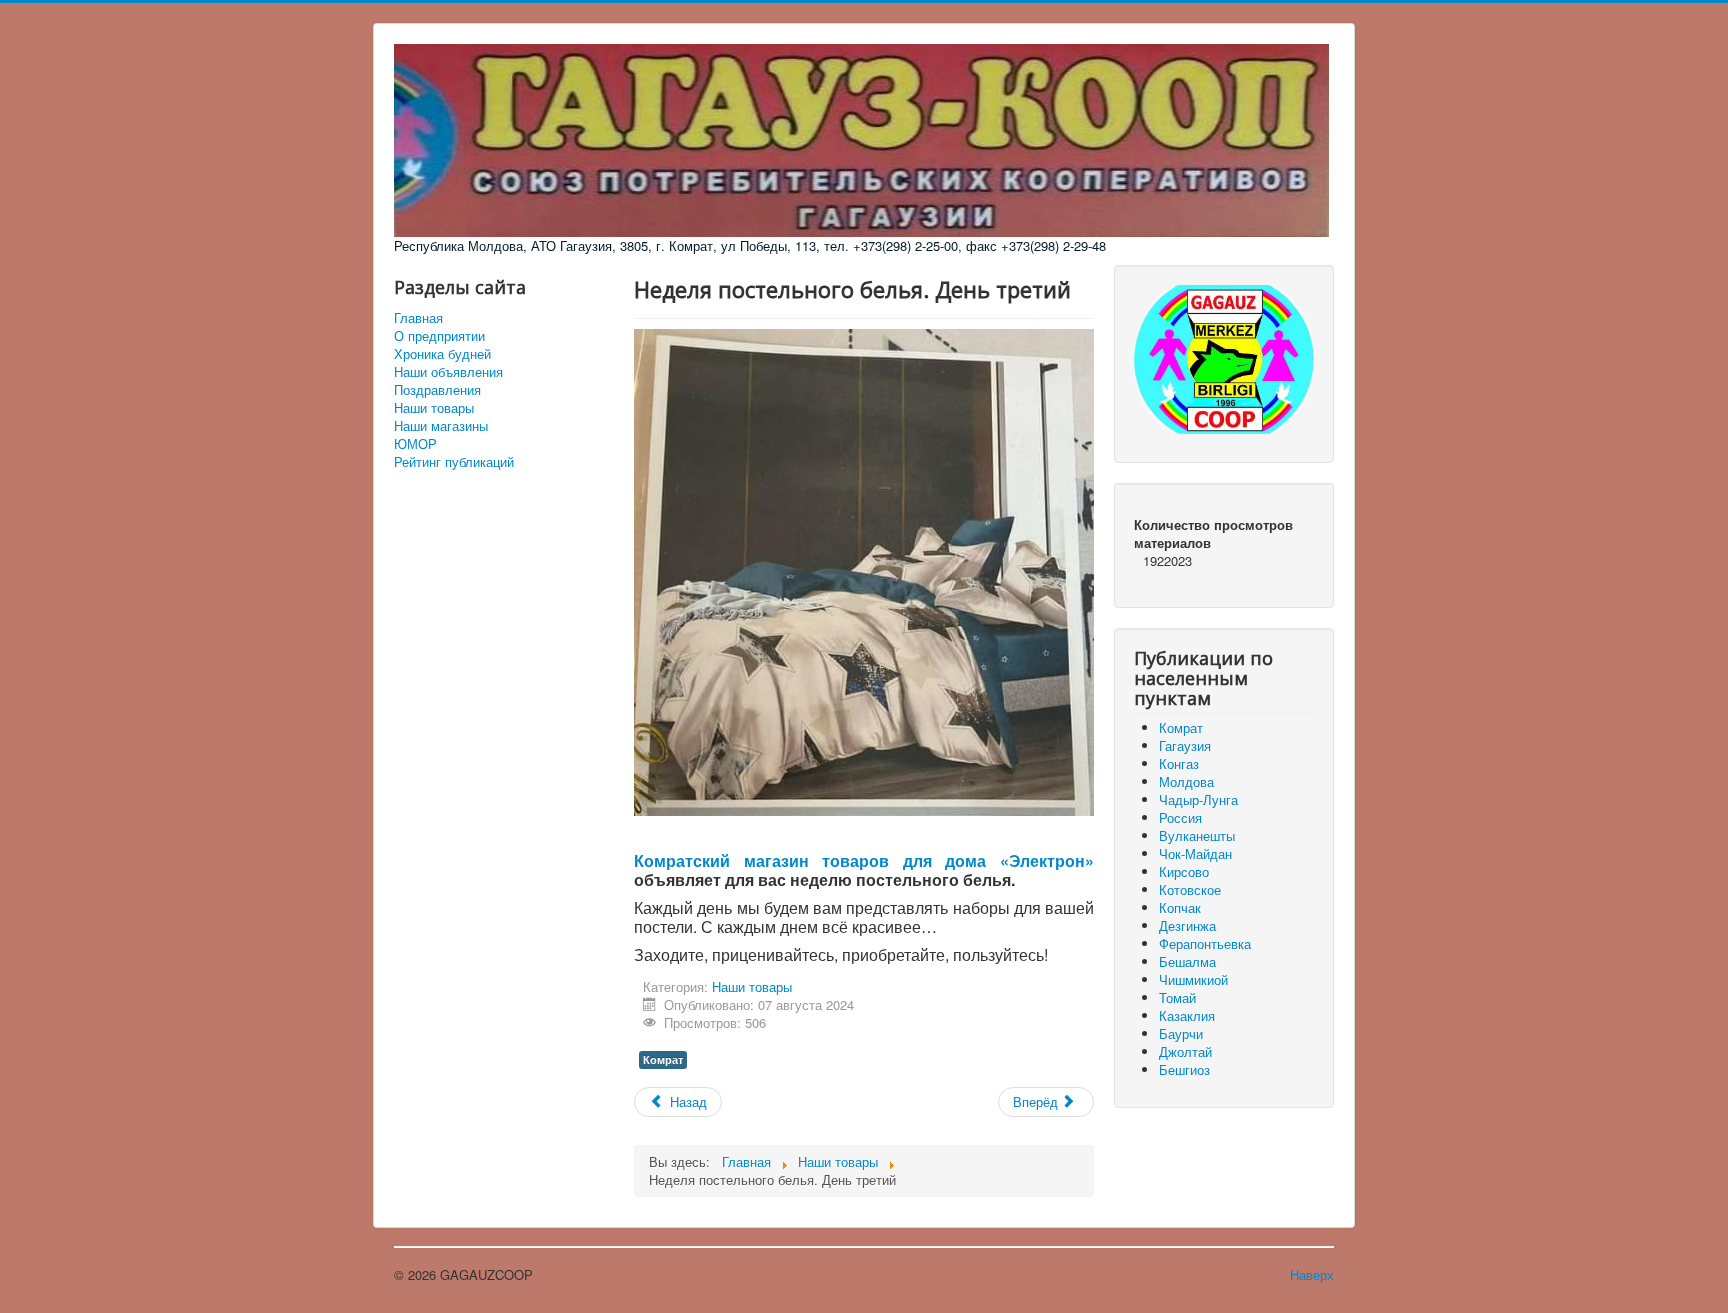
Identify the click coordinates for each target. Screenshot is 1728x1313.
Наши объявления (448, 372)
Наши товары (434, 408)
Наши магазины (441, 426)
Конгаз (1179, 763)
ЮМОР (415, 444)
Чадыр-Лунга (1198, 799)
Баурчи (1181, 1033)
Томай (1177, 997)
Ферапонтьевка (1205, 943)
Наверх (1312, 1274)
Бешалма (1187, 961)
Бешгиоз (1184, 1069)
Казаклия (1187, 1015)
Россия (1180, 817)
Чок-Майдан (1195, 853)
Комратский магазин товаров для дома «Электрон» (864, 860)
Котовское (1190, 889)
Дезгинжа (1187, 925)
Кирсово (1184, 871)
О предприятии (439, 336)
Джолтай (1185, 1051)
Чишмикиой (1193, 979)
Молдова (1186, 781)
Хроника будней (442, 354)
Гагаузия (1185, 745)
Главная (418, 318)
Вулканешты (1197, 835)
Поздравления (437, 390)
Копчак (1180, 907)
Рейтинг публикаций (454, 462)
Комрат (663, 1059)
